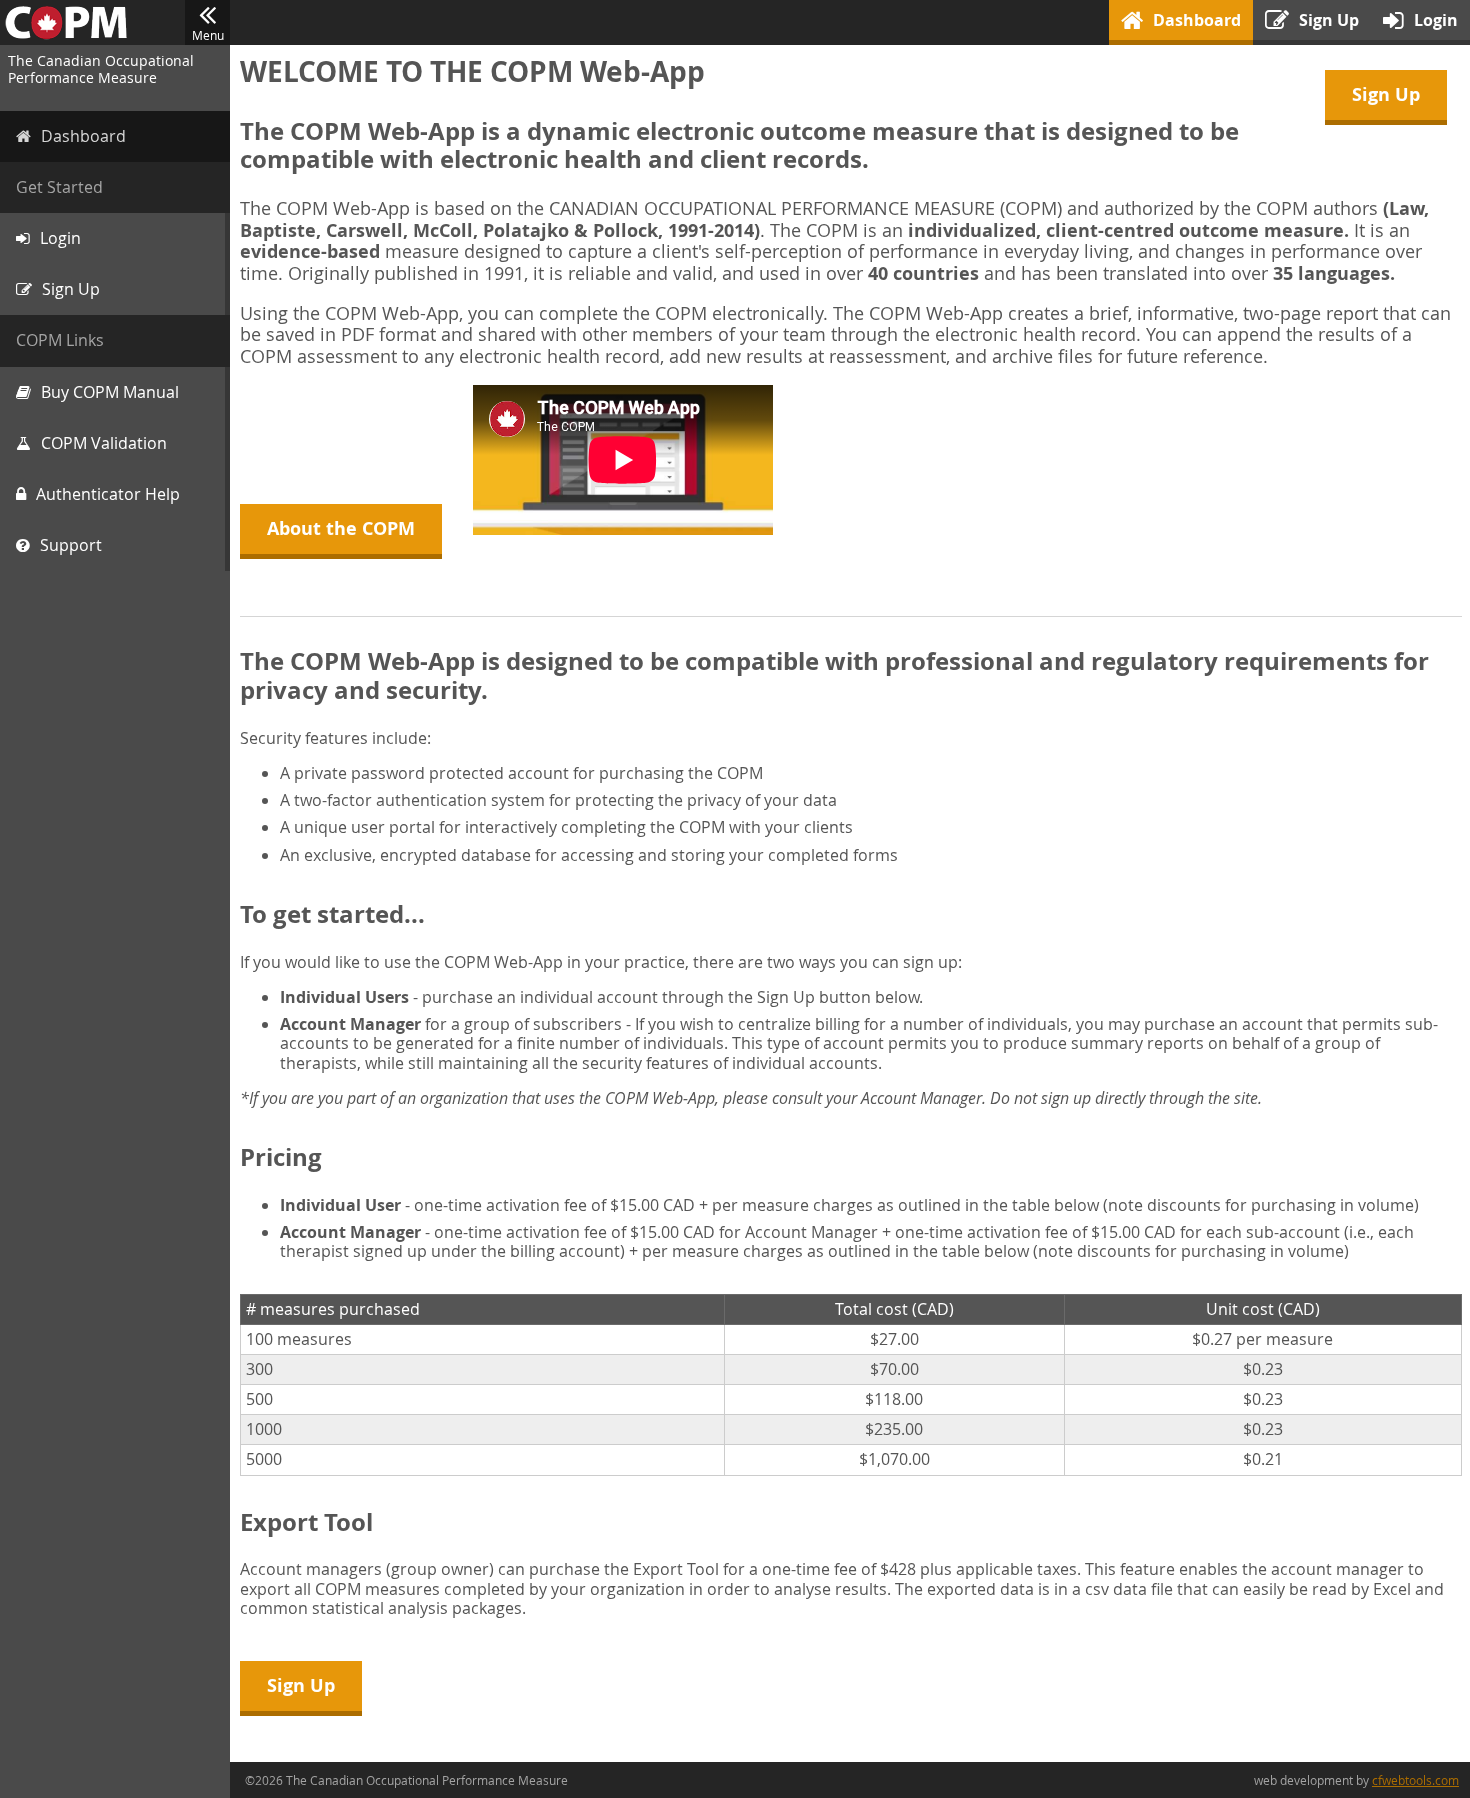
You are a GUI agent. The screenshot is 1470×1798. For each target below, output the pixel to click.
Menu (208, 35)
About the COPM (341, 528)
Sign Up (1386, 94)
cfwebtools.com (1415, 1780)
